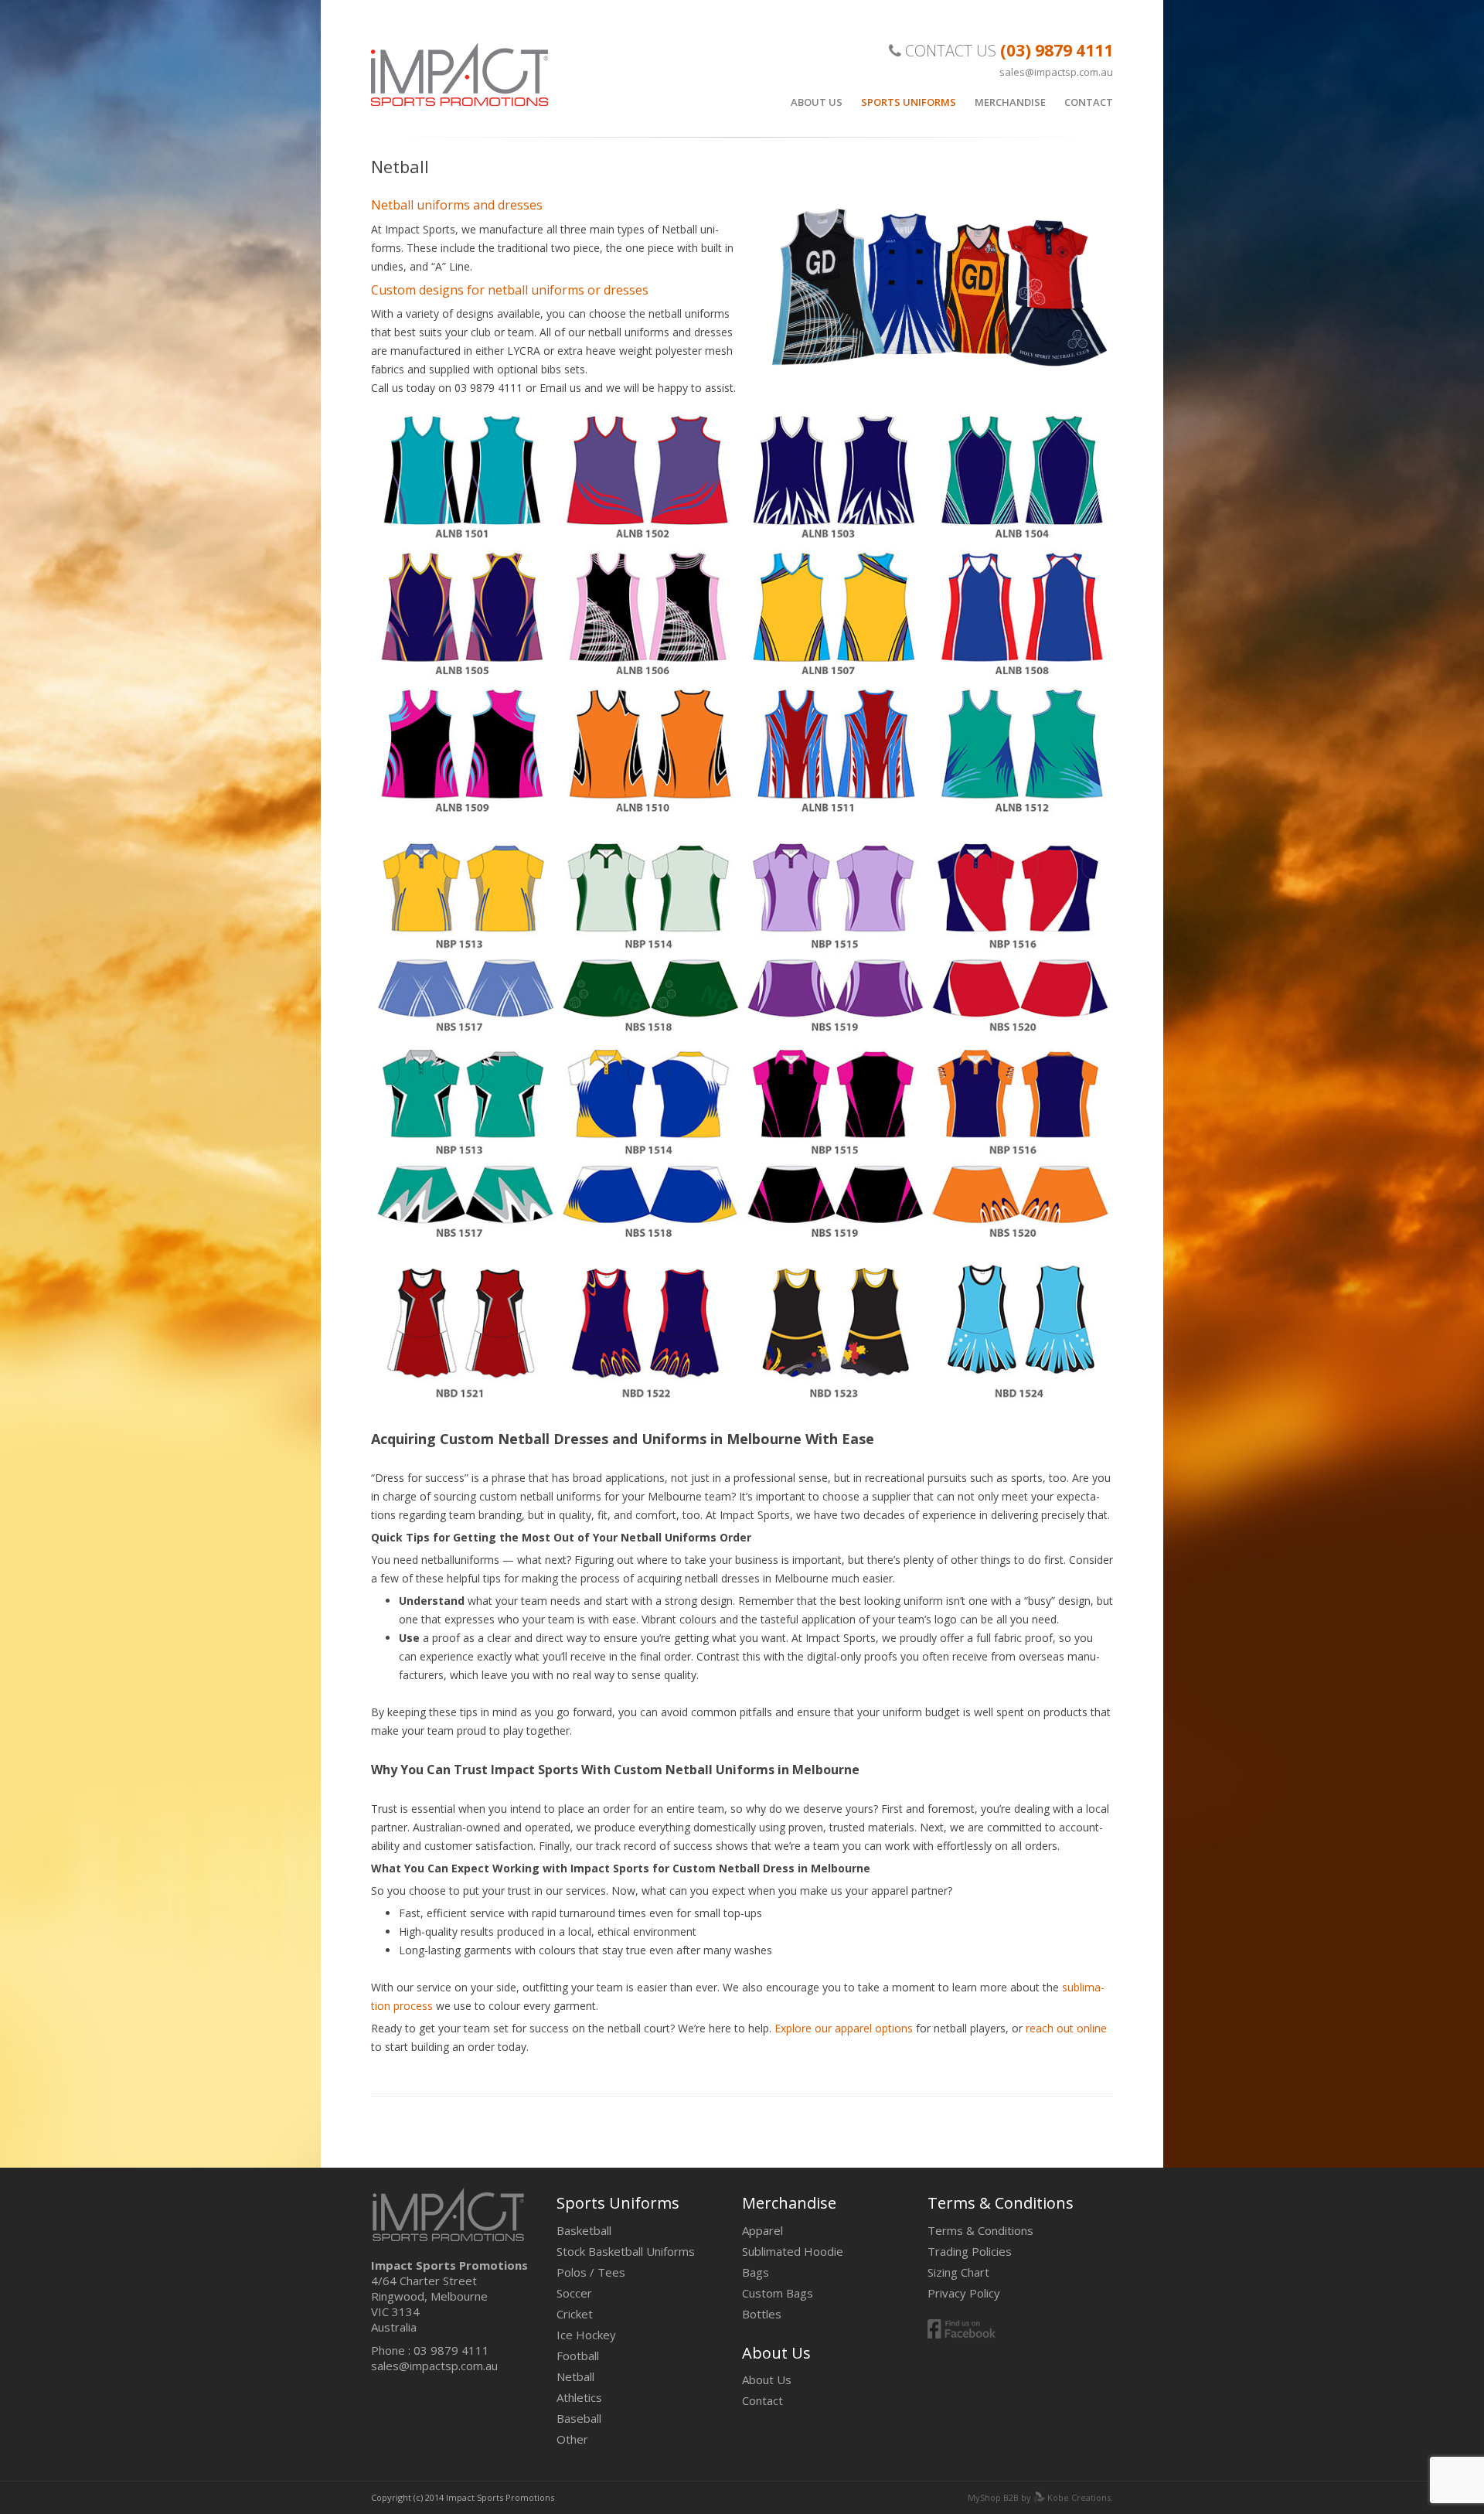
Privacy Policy (964, 2293)
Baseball (579, 2418)
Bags (756, 2272)
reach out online (1066, 2028)
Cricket (575, 2314)
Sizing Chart (958, 2272)
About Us (817, 102)
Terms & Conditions (980, 2230)
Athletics (579, 2397)
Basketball (584, 2230)
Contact (1089, 102)
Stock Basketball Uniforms (626, 2251)
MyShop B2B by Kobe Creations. (1040, 2497)
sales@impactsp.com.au (1056, 72)
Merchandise (1010, 102)
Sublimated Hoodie (793, 2251)
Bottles (762, 2314)
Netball (575, 2376)
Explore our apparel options (844, 2028)
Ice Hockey (586, 2335)
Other (572, 2439)
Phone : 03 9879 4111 (430, 2350)
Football (578, 2356)
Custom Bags (778, 2293)
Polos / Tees (591, 2272)
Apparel (762, 2230)
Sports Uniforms (909, 102)
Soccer (574, 2293)
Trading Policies (970, 2251)
